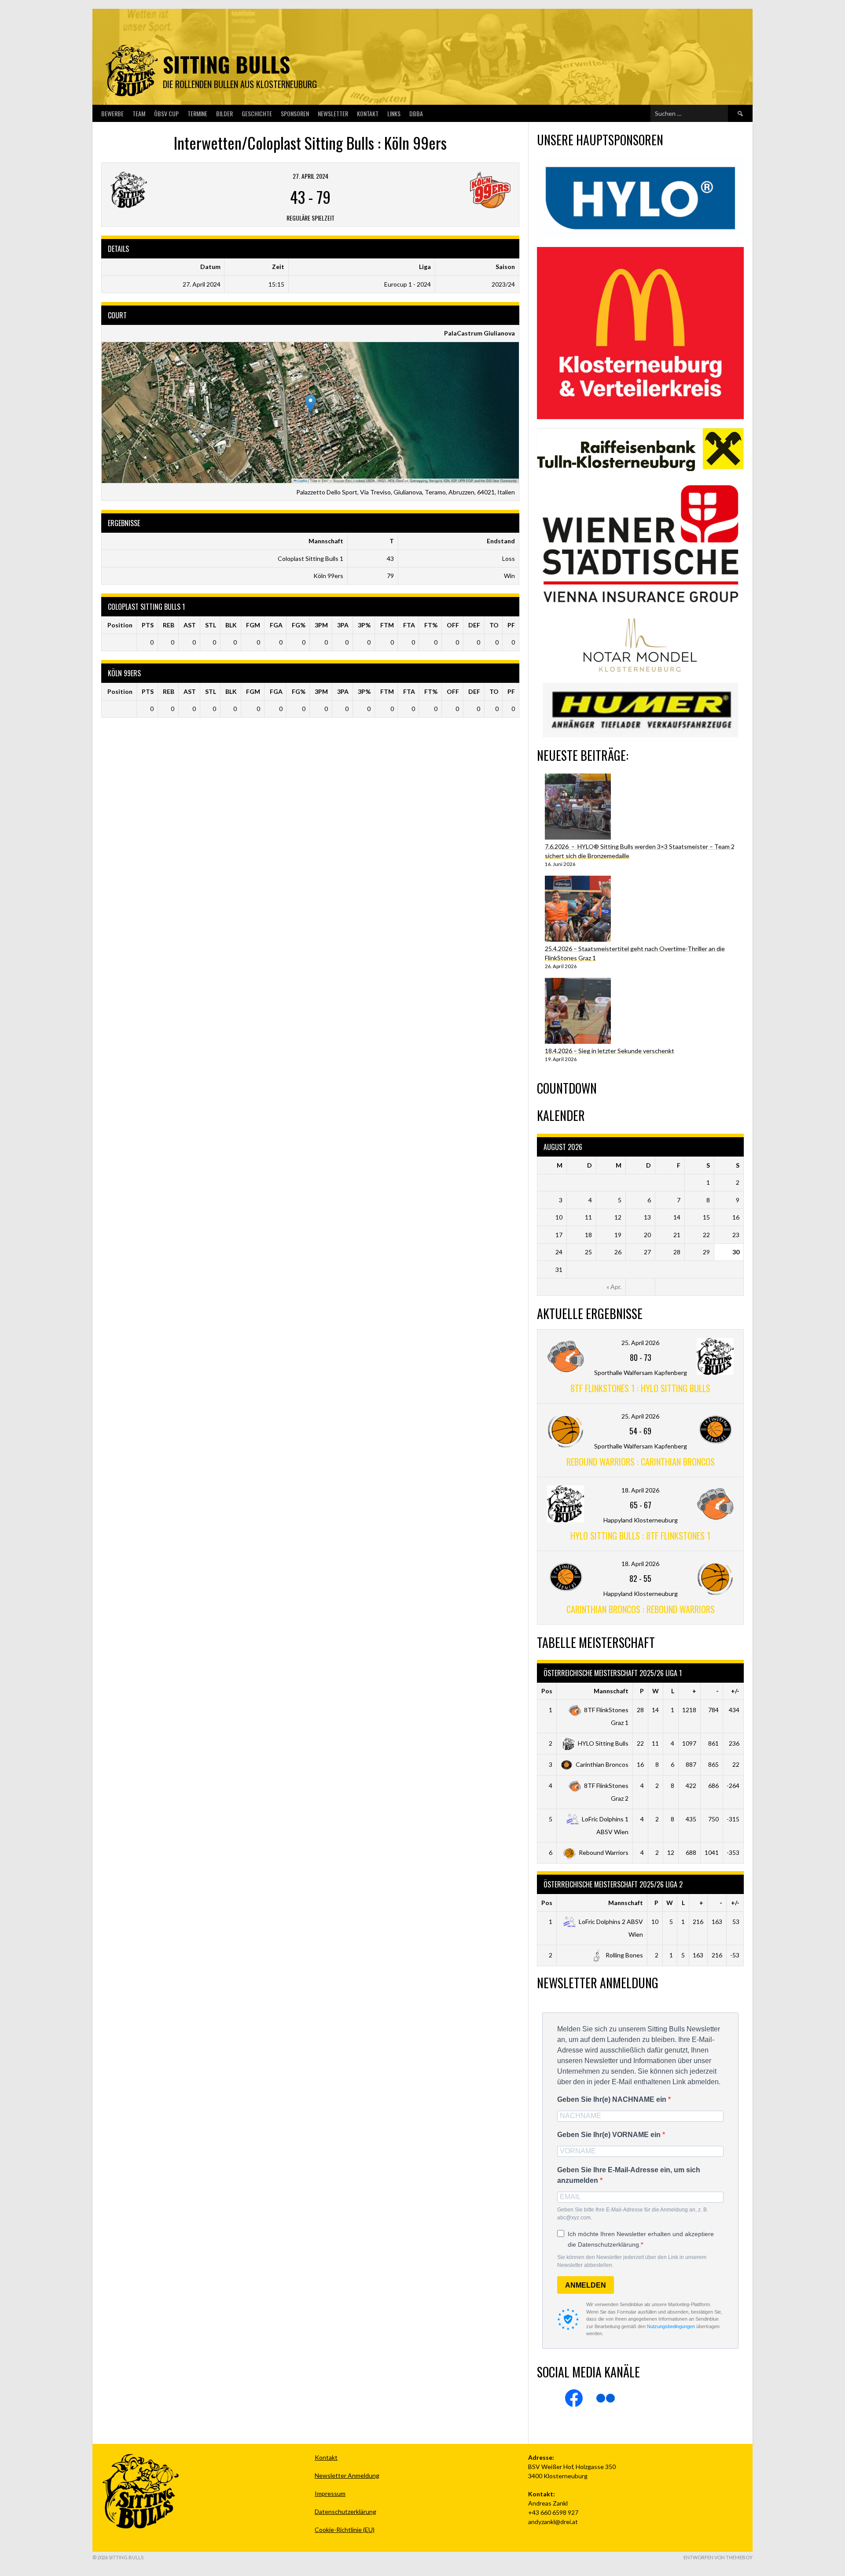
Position (120, 625)
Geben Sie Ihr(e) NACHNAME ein (613, 2099)
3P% (364, 625)
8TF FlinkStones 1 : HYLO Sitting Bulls (640, 1388)
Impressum (330, 2493)
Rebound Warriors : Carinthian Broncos (641, 1462)
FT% (431, 625)
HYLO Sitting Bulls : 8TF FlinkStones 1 (640, 1536)
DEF (474, 625)
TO (494, 625)
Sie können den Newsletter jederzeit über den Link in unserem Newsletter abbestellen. (632, 2261)
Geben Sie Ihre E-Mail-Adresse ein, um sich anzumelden (629, 2175)
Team (139, 113)
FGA (276, 625)
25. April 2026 (640, 1343)
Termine (197, 113)
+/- (735, 1691)
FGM (253, 625)
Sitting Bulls (226, 64)
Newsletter (333, 113)
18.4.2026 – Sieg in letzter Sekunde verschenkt (610, 1051)
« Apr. (614, 1287)
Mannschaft (611, 1691)
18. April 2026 (640, 1490)
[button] (310, 404)
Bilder (224, 113)
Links (394, 113)
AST (190, 625)
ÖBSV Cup (166, 113)
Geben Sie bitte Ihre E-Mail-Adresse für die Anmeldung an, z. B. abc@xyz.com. (633, 2214)
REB (169, 625)
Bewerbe (112, 113)
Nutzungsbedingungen (671, 2326)
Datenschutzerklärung (345, 2512)
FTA (409, 625)
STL (211, 625)
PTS (148, 625)
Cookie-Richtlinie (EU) (345, 2530)
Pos (547, 1691)
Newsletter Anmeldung (347, 2475)
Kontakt (368, 113)
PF (511, 625)
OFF (453, 625)
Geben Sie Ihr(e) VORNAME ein (610, 2135)
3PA (343, 625)
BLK (231, 625)
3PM (321, 625)
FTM (387, 625)
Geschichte (257, 113)
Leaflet (302, 481)
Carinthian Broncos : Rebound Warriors (641, 1609)
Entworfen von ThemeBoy (718, 2557)
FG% (299, 625)
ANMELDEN (586, 2285)
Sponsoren (295, 113)
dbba (416, 113)
